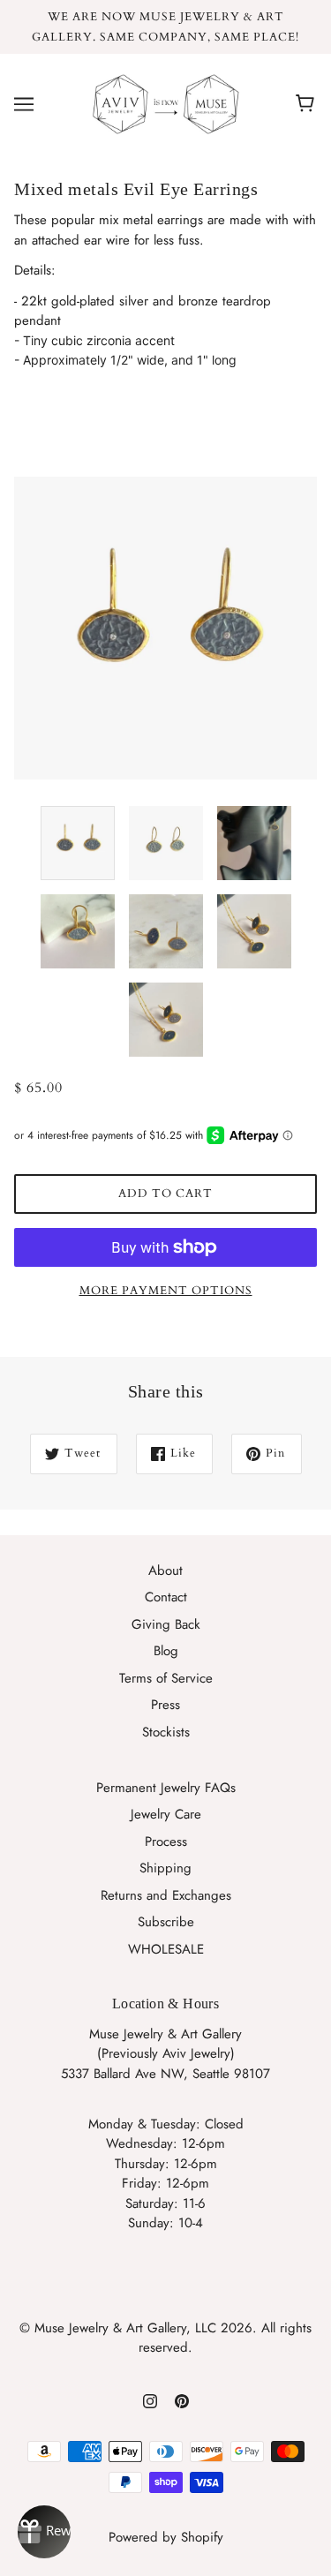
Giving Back (166, 1624)
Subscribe (166, 1922)
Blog (166, 1651)
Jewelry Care (166, 1814)
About (165, 1570)
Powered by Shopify (166, 2537)
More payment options (166, 1291)
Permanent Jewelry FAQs (166, 1788)
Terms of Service (166, 1678)
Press (165, 1705)
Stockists (166, 1732)
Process (166, 1842)
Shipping (165, 1868)
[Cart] (308, 104)
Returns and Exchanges (166, 1895)
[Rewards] (44, 2532)
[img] (150, 2400)
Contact (166, 1597)
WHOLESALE (166, 1949)
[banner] (162, 103)
